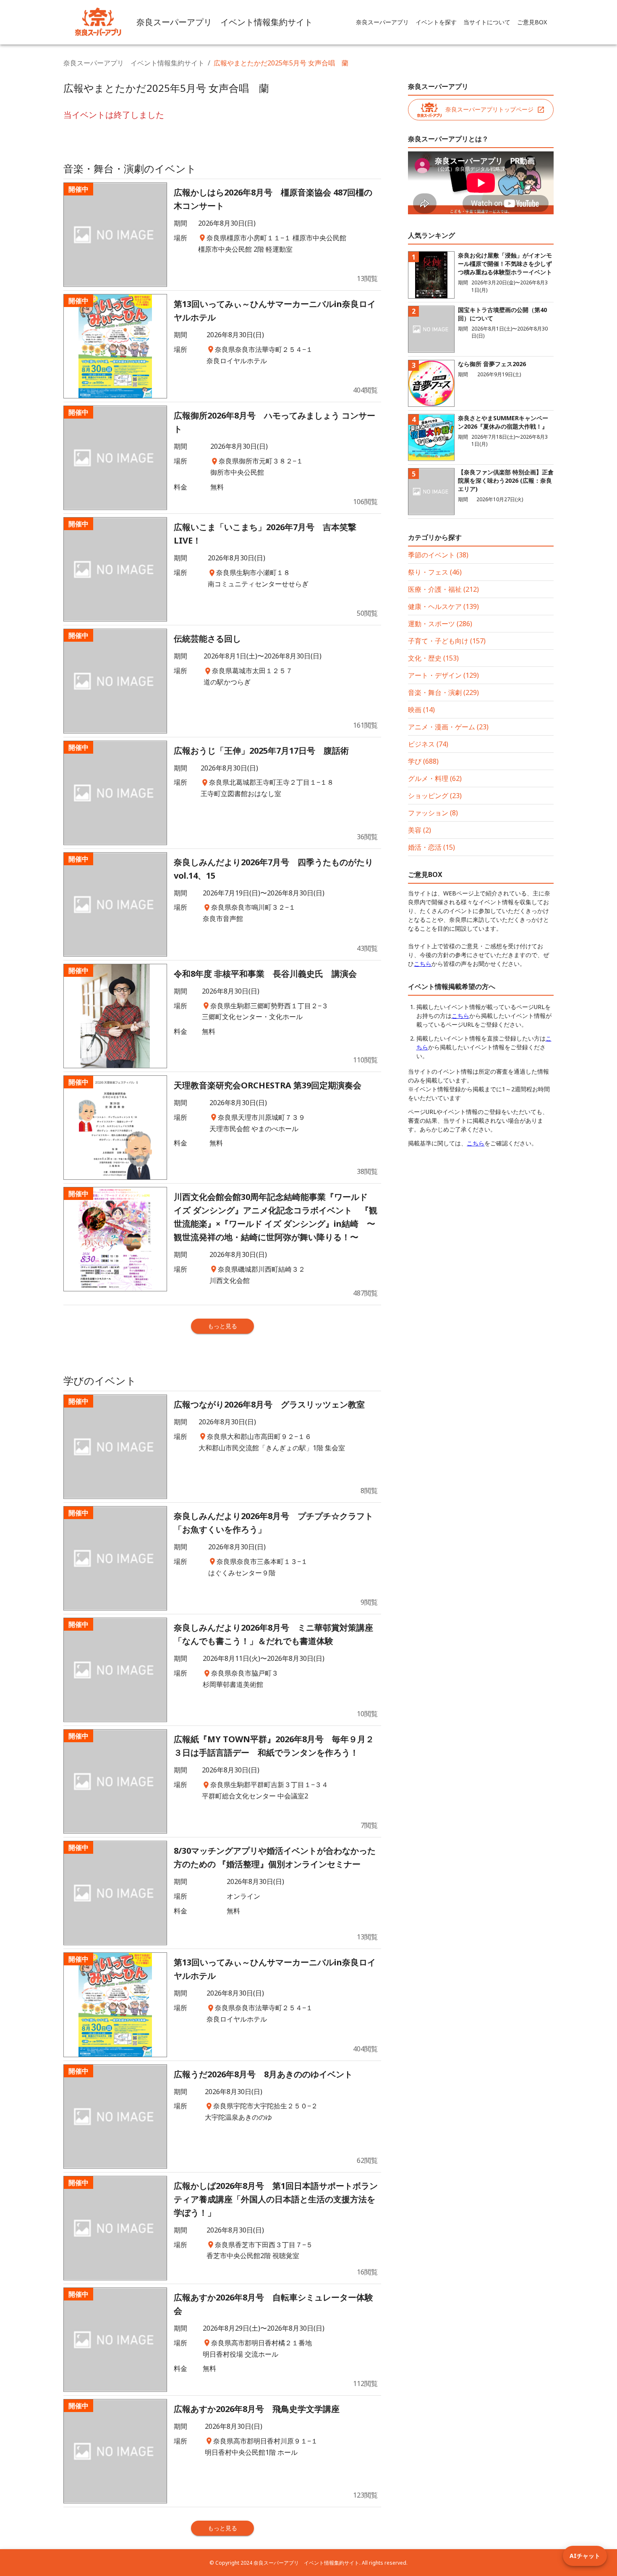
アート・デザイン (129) (443, 675)
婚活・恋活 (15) (431, 847)
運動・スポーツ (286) (440, 624)
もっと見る (222, 1326)
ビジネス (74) (428, 744)
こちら (423, 964)
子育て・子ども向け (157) (447, 641)
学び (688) (423, 761)
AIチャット (585, 2556)
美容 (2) (420, 830)
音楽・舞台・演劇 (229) (443, 692)
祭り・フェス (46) (435, 572)
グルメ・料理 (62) (435, 778)
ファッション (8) (433, 813)
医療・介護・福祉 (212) (443, 589)
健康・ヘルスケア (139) (443, 606)
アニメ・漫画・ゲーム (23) (448, 727)
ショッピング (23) (435, 796)
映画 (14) (421, 710)
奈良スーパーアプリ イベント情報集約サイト (134, 63)
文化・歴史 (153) (433, 658)
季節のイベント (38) (438, 555)
